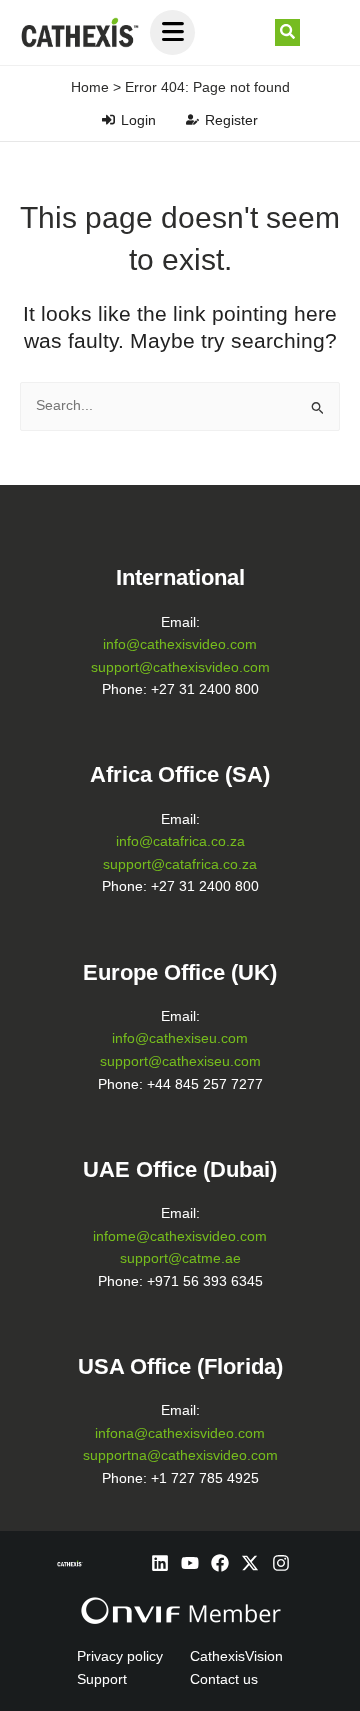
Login (138, 120)
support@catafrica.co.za (180, 864)
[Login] (108, 119)
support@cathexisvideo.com (180, 667)
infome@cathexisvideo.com (180, 1236)
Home (90, 87)
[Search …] (287, 33)
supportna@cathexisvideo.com (180, 1455)
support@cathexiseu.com (180, 1061)
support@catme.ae (180, 1258)
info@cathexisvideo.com (180, 644)
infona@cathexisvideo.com (180, 1433)
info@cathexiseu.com (180, 1038)
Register (231, 120)
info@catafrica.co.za (180, 841)
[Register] (192, 119)
